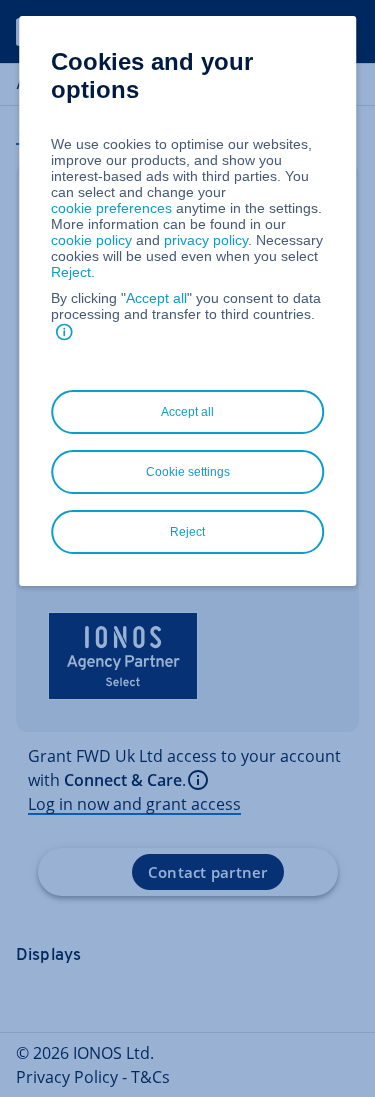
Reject (71, 272)
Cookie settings (188, 472)
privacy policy (206, 240)
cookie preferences (111, 208)
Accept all (156, 298)
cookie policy (91, 240)
